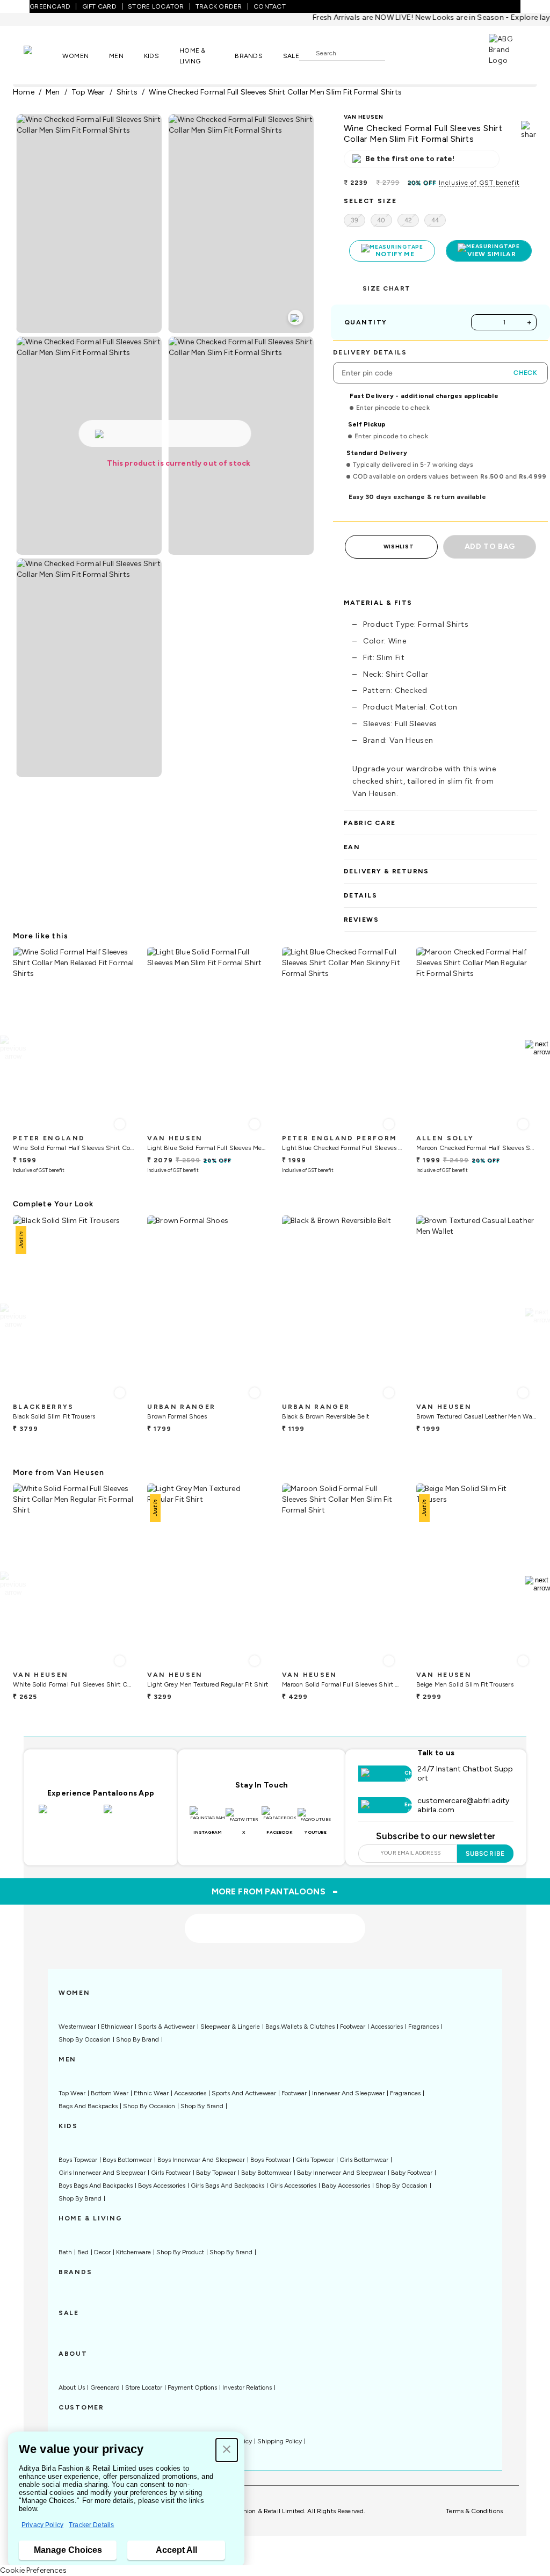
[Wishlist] (399, 53)
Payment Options (192, 2387)
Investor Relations (247, 2387)
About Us (72, 2387)
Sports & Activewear (167, 2027)
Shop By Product (180, 2252)
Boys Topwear (78, 2160)
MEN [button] (116, 56)
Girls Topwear (315, 2160)
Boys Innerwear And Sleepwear (201, 2160)
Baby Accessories (346, 2186)
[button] (227, 2450)
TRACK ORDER (219, 6)
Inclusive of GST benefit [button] (479, 183)
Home (24, 92)
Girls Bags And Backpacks (227, 2186)
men (53, 92)
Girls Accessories (293, 2186)
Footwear (353, 2027)
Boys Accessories (162, 2186)
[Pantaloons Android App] (133, 1815)
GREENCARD (50, 6)
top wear (88, 92)
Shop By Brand (137, 2039)
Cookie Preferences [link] (33, 2570)
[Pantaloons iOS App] (68, 1815)
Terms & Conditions (474, 2511)
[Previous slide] (13, 1048)
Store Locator (144, 2387)
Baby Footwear (412, 2173)
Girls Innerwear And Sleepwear (102, 2173)
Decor (102, 2252)
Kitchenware (133, 2252)
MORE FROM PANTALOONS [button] (275, 1891)
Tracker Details (91, 2525)
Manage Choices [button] (68, 2550)
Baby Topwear (216, 2173)
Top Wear (72, 2093)
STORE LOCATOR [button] (156, 6)
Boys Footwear (270, 2160)
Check (525, 373)
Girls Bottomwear (364, 2160)
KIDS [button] (151, 56)
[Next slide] (537, 1048)
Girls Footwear (171, 2173)
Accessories (387, 2027)
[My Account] (429, 53)
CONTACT (270, 6)
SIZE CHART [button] (386, 288)
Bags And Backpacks (88, 2106)
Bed (83, 2252)
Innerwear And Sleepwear (348, 2093)
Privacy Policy (42, 2525)
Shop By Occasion (85, 2039)
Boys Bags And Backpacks (96, 2186)
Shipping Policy (280, 2441)
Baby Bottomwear (266, 2173)
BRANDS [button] (249, 56)
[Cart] (458, 52)
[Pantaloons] (43, 55)
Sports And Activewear (244, 2093)
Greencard (105, 2387)
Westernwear (77, 2027)
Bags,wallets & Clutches (300, 2027)
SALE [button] (291, 56)
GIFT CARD (99, 6)
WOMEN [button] (75, 56)
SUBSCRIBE (485, 1854)
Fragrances (424, 2027)
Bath (65, 2252)
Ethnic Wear (151, 2093)
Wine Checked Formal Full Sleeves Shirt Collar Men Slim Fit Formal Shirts (275, 92)
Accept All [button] (176, 2550)
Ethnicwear (117, 2027)
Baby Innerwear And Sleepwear (341, 2173)
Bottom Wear (110, 2093)
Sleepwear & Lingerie (230, 2027)
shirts (127, 92)
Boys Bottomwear (127, 2160)
